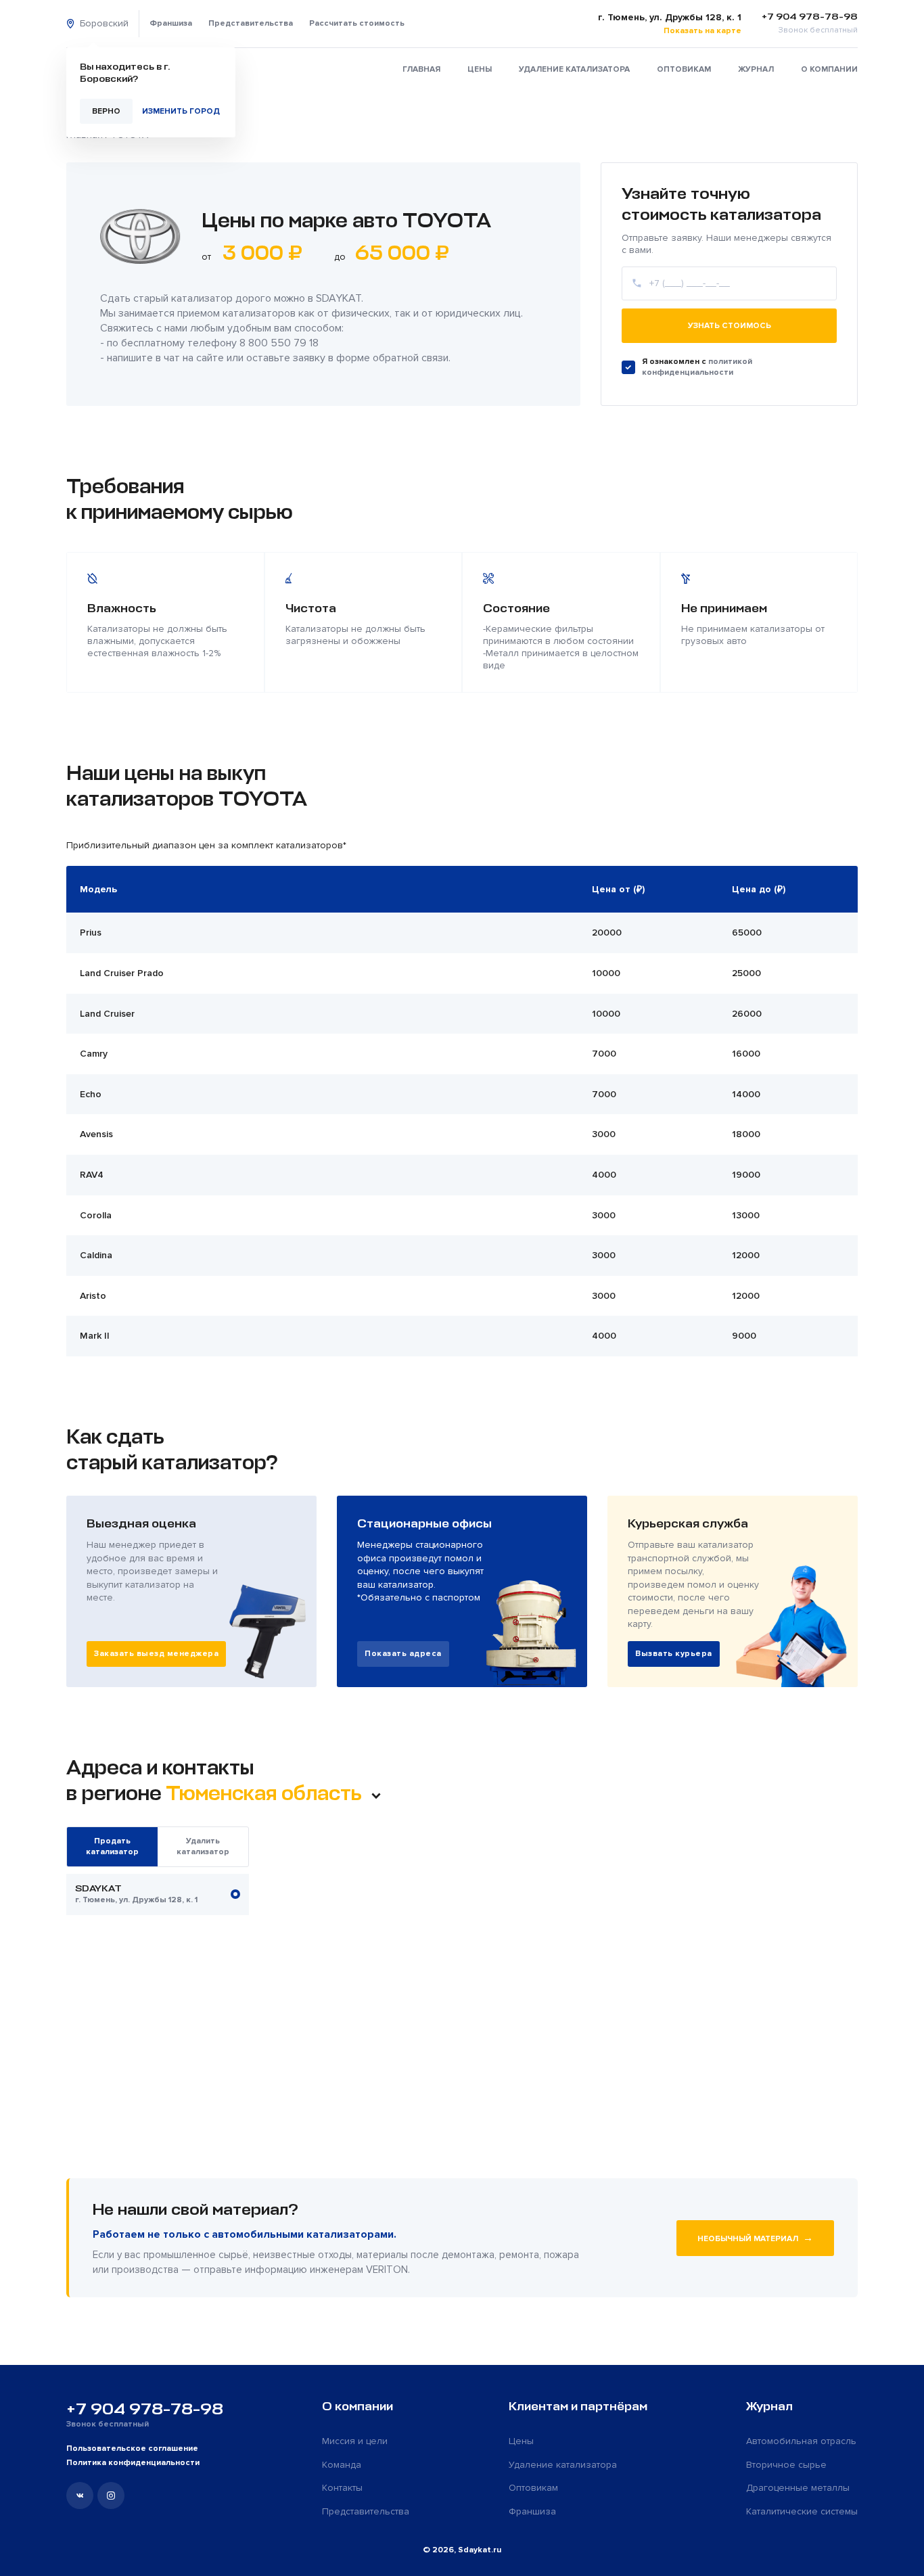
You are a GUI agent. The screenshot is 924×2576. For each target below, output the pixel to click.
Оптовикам (684, 69)
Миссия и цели (355, 2441)
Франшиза (171, 23)
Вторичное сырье (786, 2465)
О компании (829, 69)
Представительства (251, 23)
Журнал (756, 69)
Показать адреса (403, 1654)
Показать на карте (702, 31)
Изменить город (181, 111)
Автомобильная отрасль (801, 2441)
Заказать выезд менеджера (156, 1654)
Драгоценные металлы (798, 2488)
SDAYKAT (339, 298)
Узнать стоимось (730, 326)
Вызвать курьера (674, 1654)
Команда (342, 2465)
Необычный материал (755, 2238)
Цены (480, 69)
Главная (421, 69)
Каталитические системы (802, 2511)
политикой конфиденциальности (697, 367)
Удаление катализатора (574, 69)
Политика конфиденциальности (133, 2463)
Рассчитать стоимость (357, 23)
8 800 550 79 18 (279, 343)
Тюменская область (266, 1793)
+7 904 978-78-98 (145, 2409)
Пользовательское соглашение (132, 2448)
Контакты (342, 2488)
